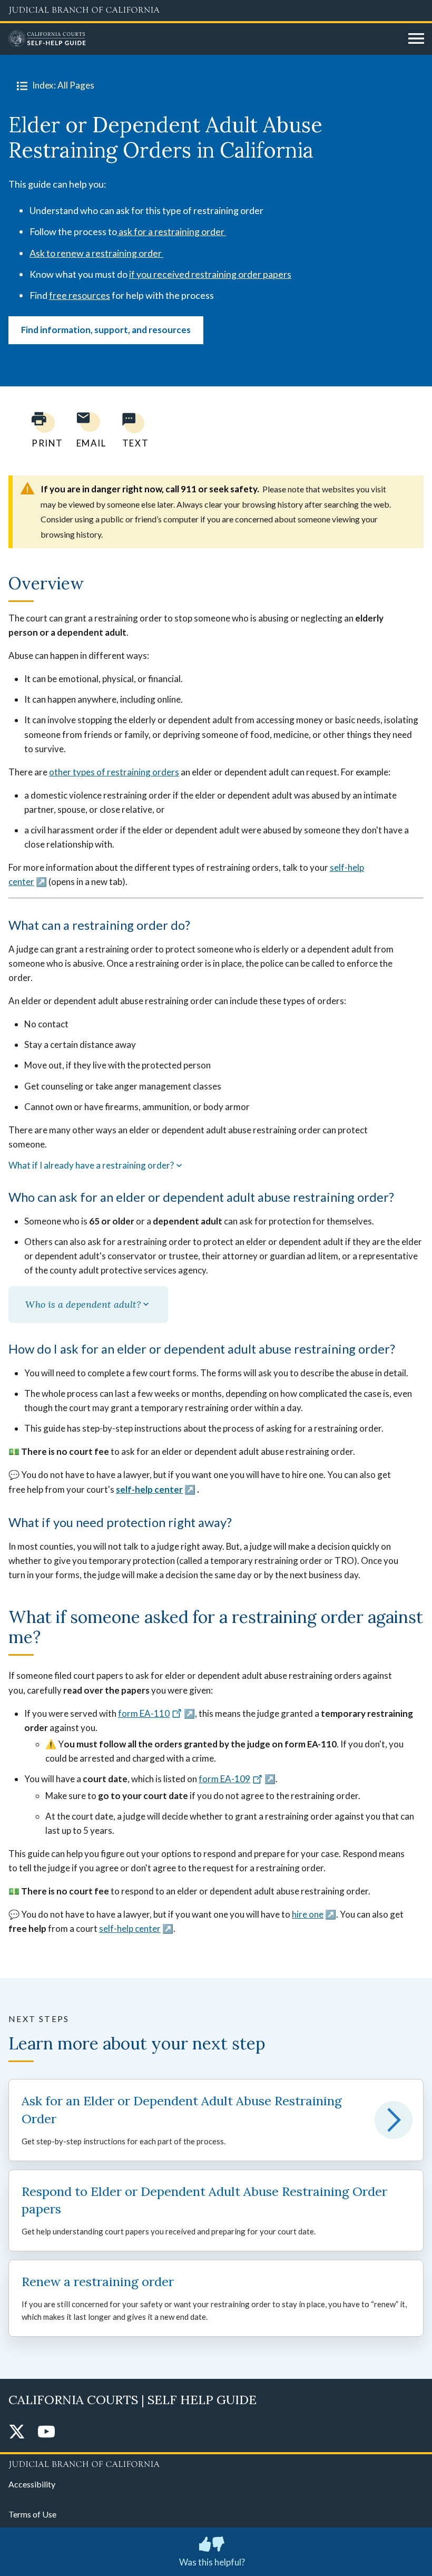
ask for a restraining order (171, 231)
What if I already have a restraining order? (91, 1165)
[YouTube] (46, 2432)
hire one (308, 1914)
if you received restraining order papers (210, 274)
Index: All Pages (63, 85)
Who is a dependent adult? (83, 1304)
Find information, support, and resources (106, 330)
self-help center (149, 1489)
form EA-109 (224, 1779)
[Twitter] (17, 2432)
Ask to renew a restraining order (96, 253)
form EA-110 (144, 1713)
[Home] (204, 39)
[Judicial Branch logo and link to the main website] (216, 11)
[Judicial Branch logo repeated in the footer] (216, 2463)
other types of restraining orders (114, 772)
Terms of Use (32, 2514)
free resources (80, 295)
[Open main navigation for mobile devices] (416, 39)
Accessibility (32, 2484)
